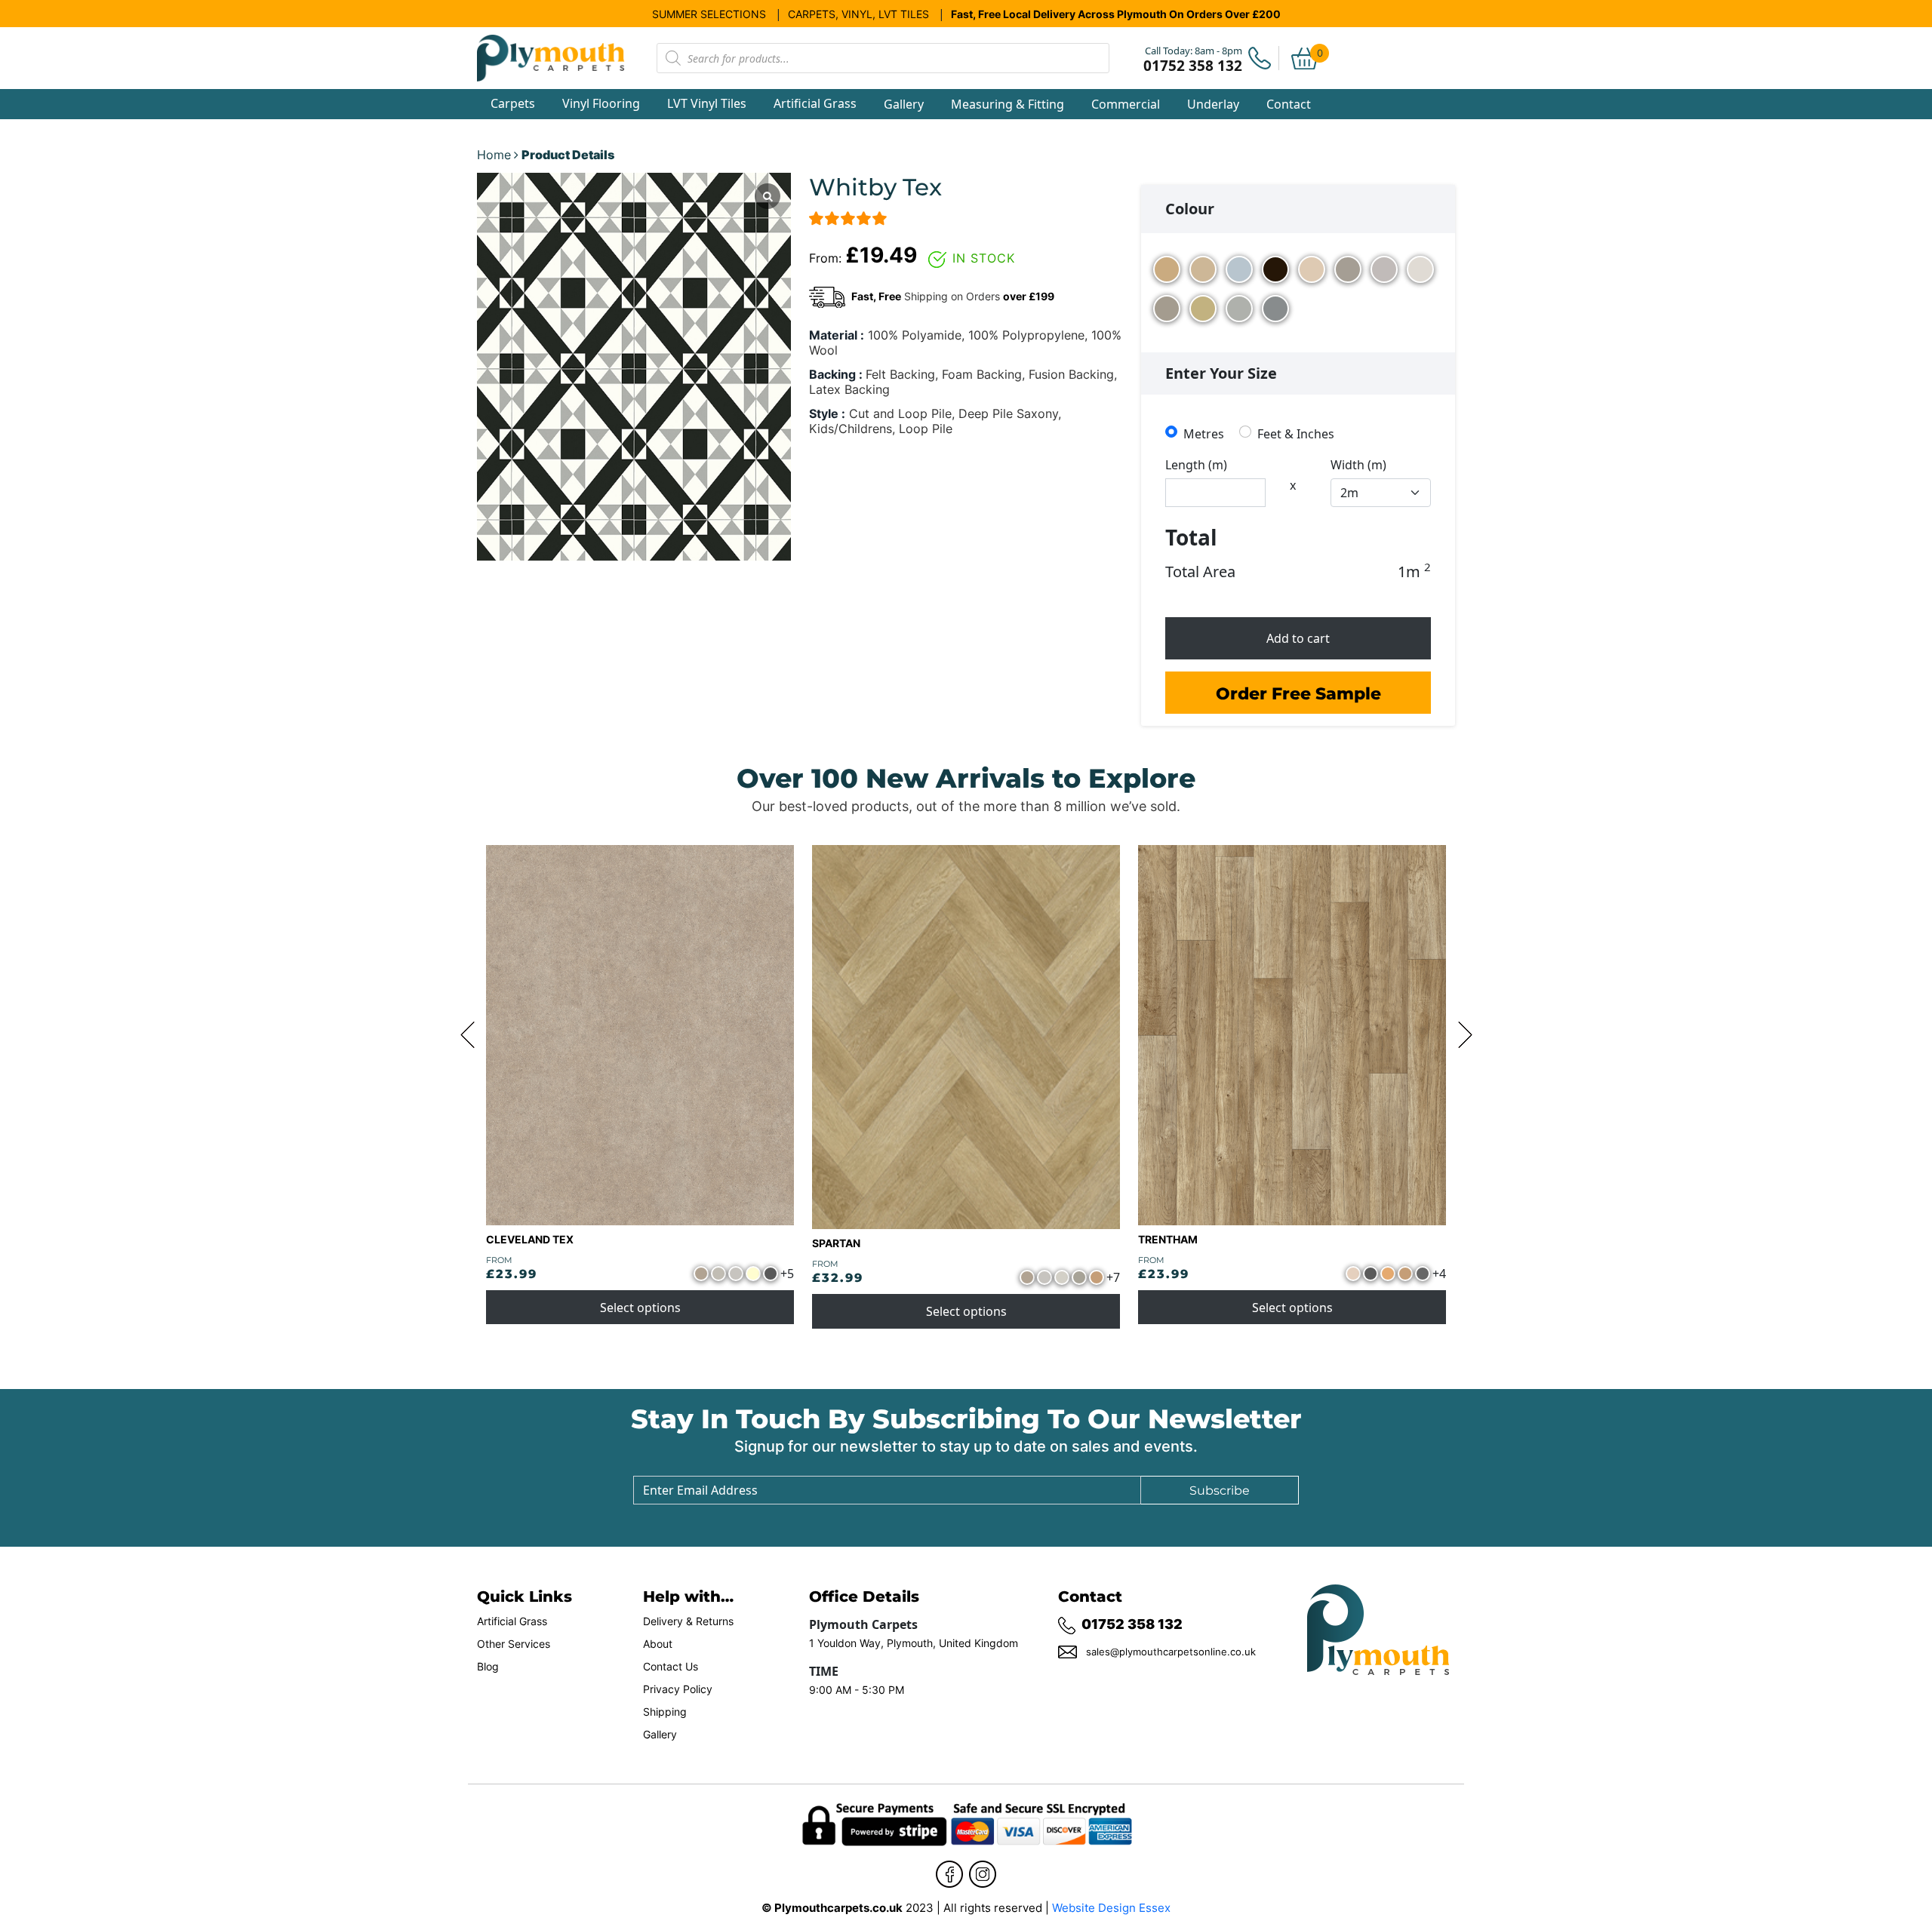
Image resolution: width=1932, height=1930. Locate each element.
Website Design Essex (1111, 1908)
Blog (488, 1667)
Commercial (1126, 104)
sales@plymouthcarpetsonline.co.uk (1171, 1652)
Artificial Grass (512, 1621)
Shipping (665, 1712)
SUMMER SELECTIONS (709, 14)
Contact (1289, 104)
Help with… (688, 1596)
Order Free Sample (1298, 693)
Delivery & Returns (688, 1621)
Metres (1204, 433)
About (658, 1644)
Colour (1190, 209)
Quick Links (525, 1596)
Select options (640, 1308)
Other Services (514, 1644)
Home (494, 155)
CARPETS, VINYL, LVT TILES (858, 14)
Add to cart (1298, 638)
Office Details (864, 1595)
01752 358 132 (1132, 1624)
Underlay (1213, 104)
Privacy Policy (678, 1689)
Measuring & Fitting (1008, 104)
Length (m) (1196, 465)
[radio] (1167, 271)
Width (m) (1358, 465)
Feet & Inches (1296, 433)
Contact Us (671, 1667)
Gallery (904, 104)
